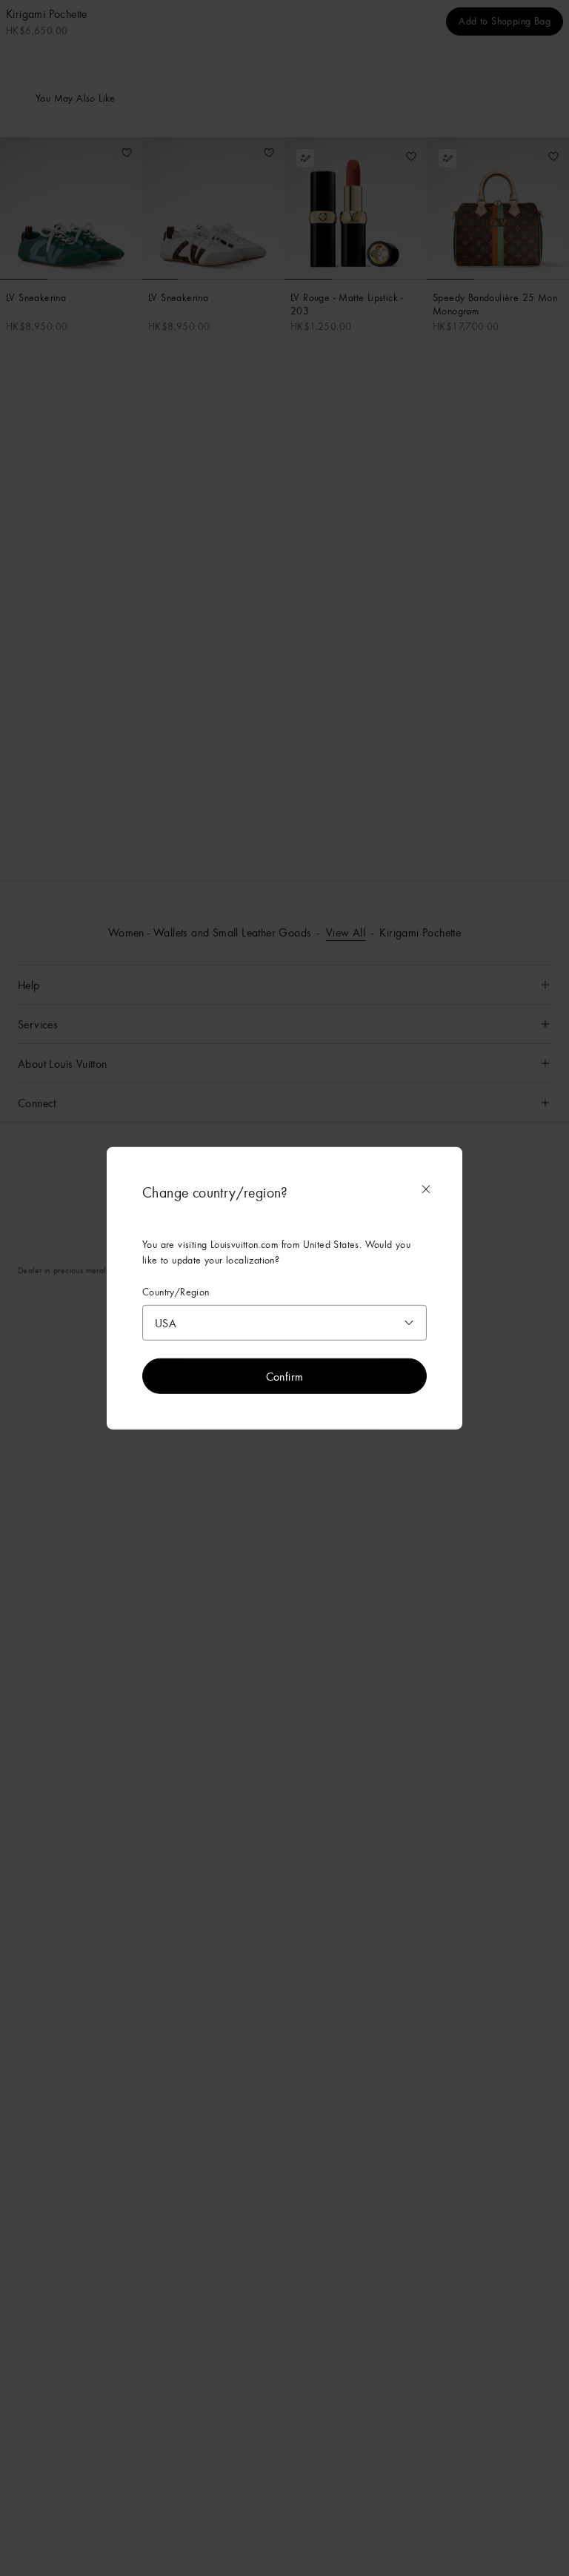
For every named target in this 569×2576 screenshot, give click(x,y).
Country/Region (176, 1292)
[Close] (426, 1189)
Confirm (285, 1375)
